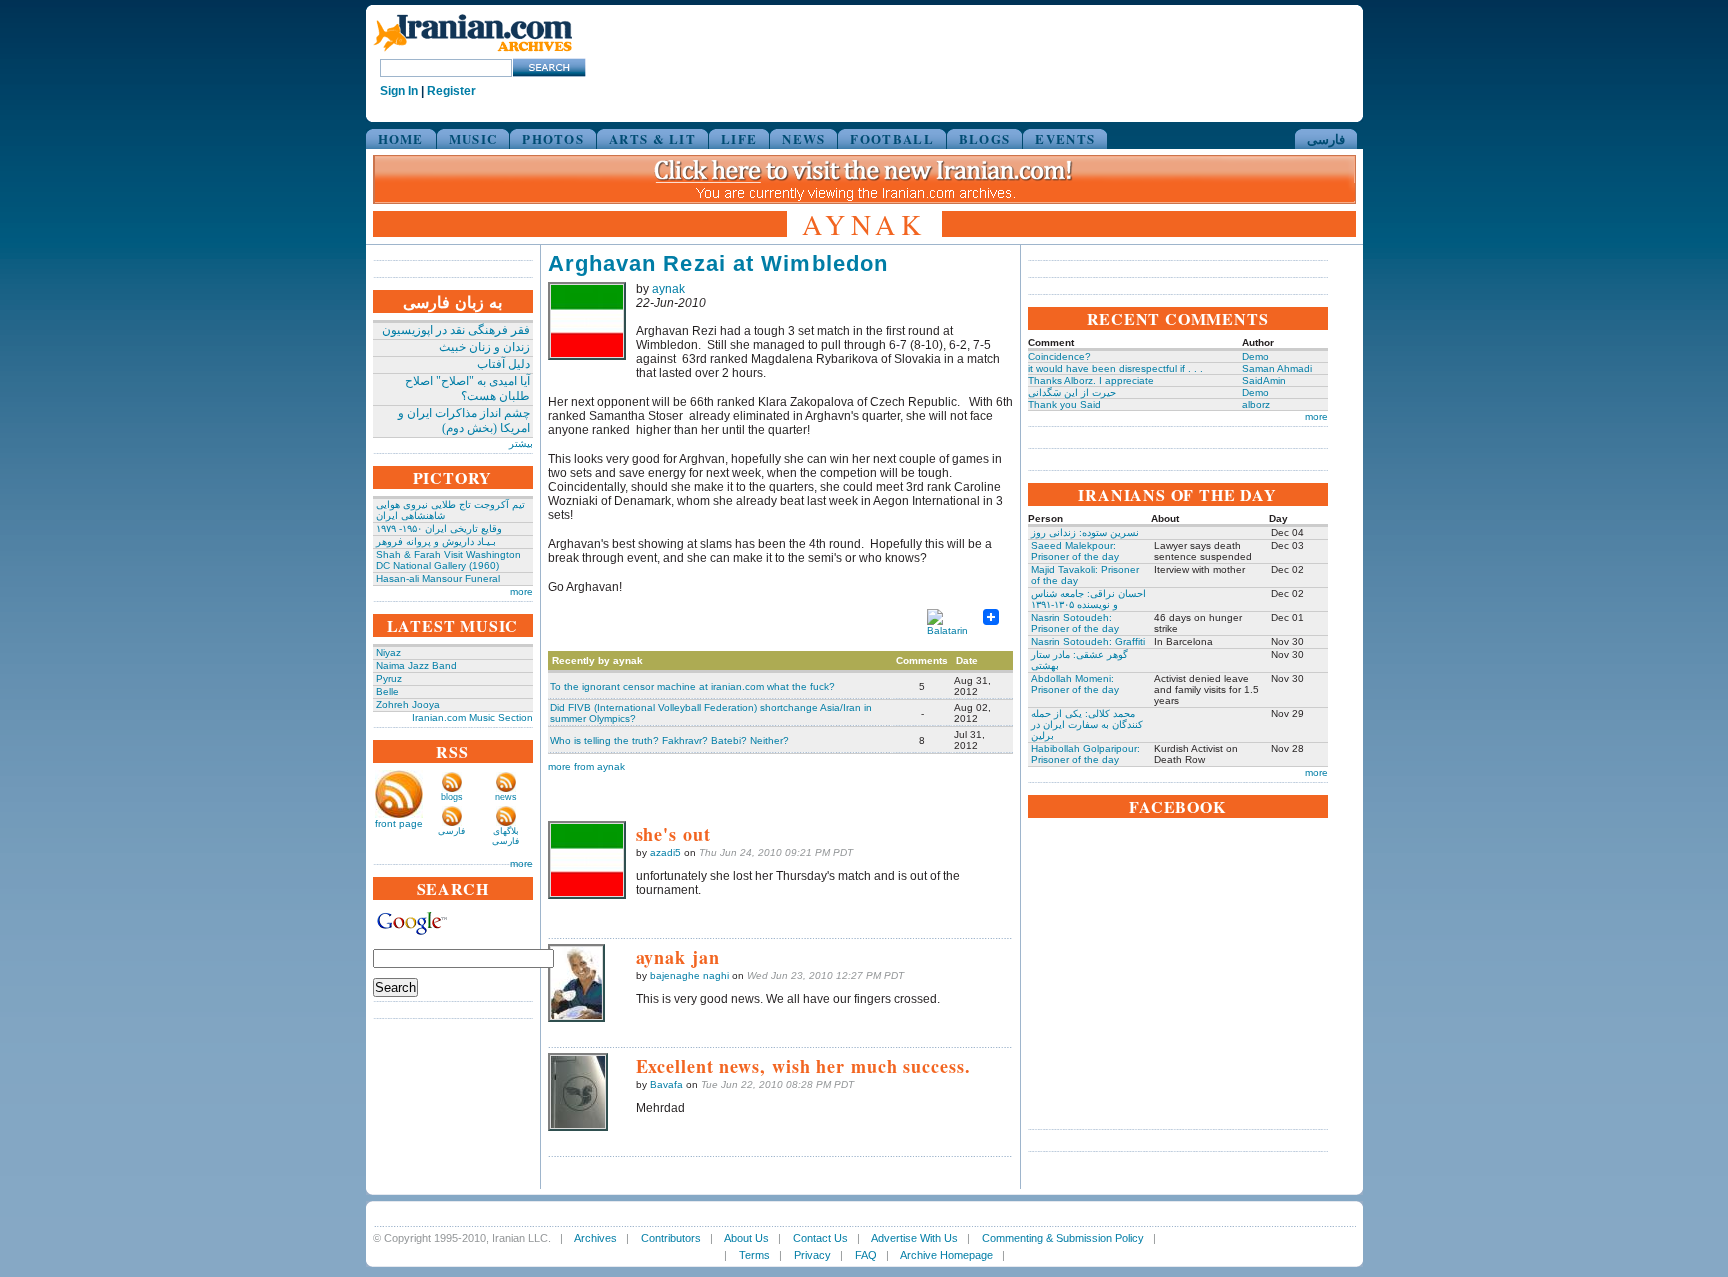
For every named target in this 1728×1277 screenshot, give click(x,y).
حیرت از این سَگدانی (1072, 392)
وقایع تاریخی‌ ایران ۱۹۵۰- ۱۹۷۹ (439, 528)
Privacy (812, 1255)
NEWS (803, 138)
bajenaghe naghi (689, 975)
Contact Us (820, 1238)
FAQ (866, 1255)
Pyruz (389, 678)
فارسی (1326, 138)
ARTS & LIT (652, 138)
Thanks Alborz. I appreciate (1091, 380)
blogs (452, 797)
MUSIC (473, 138)
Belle (387, 691)
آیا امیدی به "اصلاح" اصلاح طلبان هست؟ (467, 388)
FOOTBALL (891, 138)
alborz (1256, 404)
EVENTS (1065, 138)
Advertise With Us (914, 1238)
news (506, 797)
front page (399, 823)
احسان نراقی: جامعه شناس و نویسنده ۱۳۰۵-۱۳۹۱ (1088, 599)
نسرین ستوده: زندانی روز (1085, 532)
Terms (754, 1255)
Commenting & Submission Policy (1063, 1238)
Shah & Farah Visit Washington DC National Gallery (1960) (448, 560)
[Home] (473, 52)
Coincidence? (1059, 356)
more (521, 591)
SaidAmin (1264, 380)
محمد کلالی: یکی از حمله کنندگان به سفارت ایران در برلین (1087, 724)
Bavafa (666, 1084)
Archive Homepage (946, 1255)
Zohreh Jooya (408, 704)
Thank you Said (1064, 404)
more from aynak (586, 766)
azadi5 (665, 852)
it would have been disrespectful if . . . (1115, 368)
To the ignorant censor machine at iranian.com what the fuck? (692, 686)
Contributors (671, 1238)
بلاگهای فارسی (505, 836)
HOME (401, 138)
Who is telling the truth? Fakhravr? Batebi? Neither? (669, 740)
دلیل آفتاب (503, 364)
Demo (1255, 356)
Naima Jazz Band (416, 665)
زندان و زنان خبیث (484, 347)
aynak (668, 289)
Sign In (399, 91)
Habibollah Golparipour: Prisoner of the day (1085, 754)
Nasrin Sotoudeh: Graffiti (1088, 641)
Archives (595, 1238)
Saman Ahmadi (1277, 368)
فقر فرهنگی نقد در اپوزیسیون (456, 330)
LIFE (739, 138)
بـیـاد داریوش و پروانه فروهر (436, 541)
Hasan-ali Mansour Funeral (438, 578)
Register (451, 91)
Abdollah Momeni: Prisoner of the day (1075, 684)
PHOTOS (553, 138)
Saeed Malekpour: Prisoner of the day (1075, 551)
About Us (746, 1238)
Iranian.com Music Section (472, 717)
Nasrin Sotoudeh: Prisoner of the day (1075, 623)
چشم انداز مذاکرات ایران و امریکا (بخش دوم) (464, 420)
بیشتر (521, 443)
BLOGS (985, 138)
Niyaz (388, 652)
